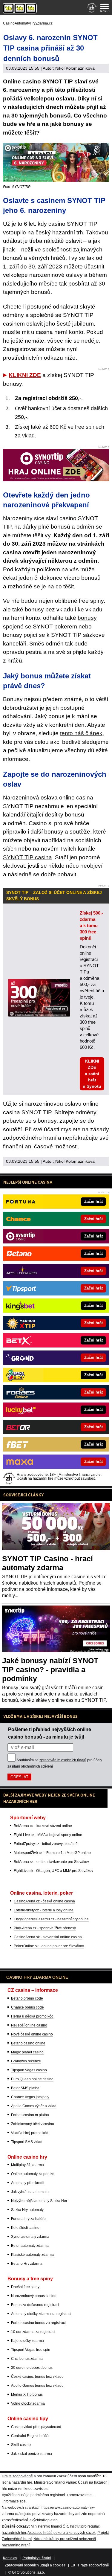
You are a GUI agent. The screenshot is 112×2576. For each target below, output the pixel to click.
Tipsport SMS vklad (27, 2142)
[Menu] (105, 8)
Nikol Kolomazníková (75, 68)
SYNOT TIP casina (27, 857)
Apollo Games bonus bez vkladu (37, 2386)
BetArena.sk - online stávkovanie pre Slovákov (51, 1862)
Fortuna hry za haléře (28, 2219)
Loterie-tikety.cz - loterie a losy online (44, 1910)
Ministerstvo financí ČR (49, 2526)
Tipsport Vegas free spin (31, 2350)
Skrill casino (21, 2445)
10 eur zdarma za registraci (33, 2332)
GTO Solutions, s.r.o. (28, 2572)
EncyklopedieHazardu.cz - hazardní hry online (51, 1919)
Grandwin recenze (26, 2061)
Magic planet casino (27, 2052)
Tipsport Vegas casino (29, 2070)
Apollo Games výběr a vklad (34, 2106)
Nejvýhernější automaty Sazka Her (39, 2201)
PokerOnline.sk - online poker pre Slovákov (49, 1946)
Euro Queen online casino (32, 2079)
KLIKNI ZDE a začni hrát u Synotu (92, 1074)
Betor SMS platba (25, 2088)
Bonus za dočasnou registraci (35, 2305)
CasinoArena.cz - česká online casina (44, 1901)
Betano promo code (27, 1998)
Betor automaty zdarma (30, 2246)
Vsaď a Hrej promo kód (30, 2133)
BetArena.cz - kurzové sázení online (43, 1826)
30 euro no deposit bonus (32, 2368)
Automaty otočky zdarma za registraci (41, 2314)
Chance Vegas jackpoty (30, 2097)
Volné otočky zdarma (28, 2403)
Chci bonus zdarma (27, 2359)
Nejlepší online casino (29, 2025)
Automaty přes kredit (28, 2183)
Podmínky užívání (37, 2558)
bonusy (87, 618)
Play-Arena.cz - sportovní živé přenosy (45, 1928)
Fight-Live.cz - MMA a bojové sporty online (48, 1835)
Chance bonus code (27, 2007)
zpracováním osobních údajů (63, 1760)
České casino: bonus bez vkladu (37, 2377)
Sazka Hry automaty (27, 2210)
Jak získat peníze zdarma (32, 2454)
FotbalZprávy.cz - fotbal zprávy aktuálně (46, 1844)
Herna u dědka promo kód (32, 2016)
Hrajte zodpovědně (17, 2476)
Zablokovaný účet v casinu (33, 2124)
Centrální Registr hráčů (30, 2436)
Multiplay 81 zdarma (27, 2165)
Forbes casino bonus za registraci (38, 2323)
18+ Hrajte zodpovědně (90, 2565)
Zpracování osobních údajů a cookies (35, 2565)
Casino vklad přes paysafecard (36, 2427)
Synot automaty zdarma (30, 2237)
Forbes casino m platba (30, 2115)
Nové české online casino (32, 2034)
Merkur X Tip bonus (27, 2395)
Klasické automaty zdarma (32, 2255)
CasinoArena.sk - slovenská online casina (48, 1937)
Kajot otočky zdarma (27, 2341)
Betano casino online (28, 2043)
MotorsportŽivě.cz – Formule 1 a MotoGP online (52, 1853)
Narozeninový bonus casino (34, 2296)
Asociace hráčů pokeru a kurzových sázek (62, 2533)
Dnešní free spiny (25, 2287)
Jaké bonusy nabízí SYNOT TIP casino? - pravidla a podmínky (50, 1669)
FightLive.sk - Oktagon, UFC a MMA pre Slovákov (53, 1871)
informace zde (14, 2501)
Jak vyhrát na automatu (30, 2192)
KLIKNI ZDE (25, 375)
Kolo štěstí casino (25, 2228)
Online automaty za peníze (33, 2174)
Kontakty (10, 2558)
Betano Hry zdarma (27, 2264)
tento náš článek (81, 733)
